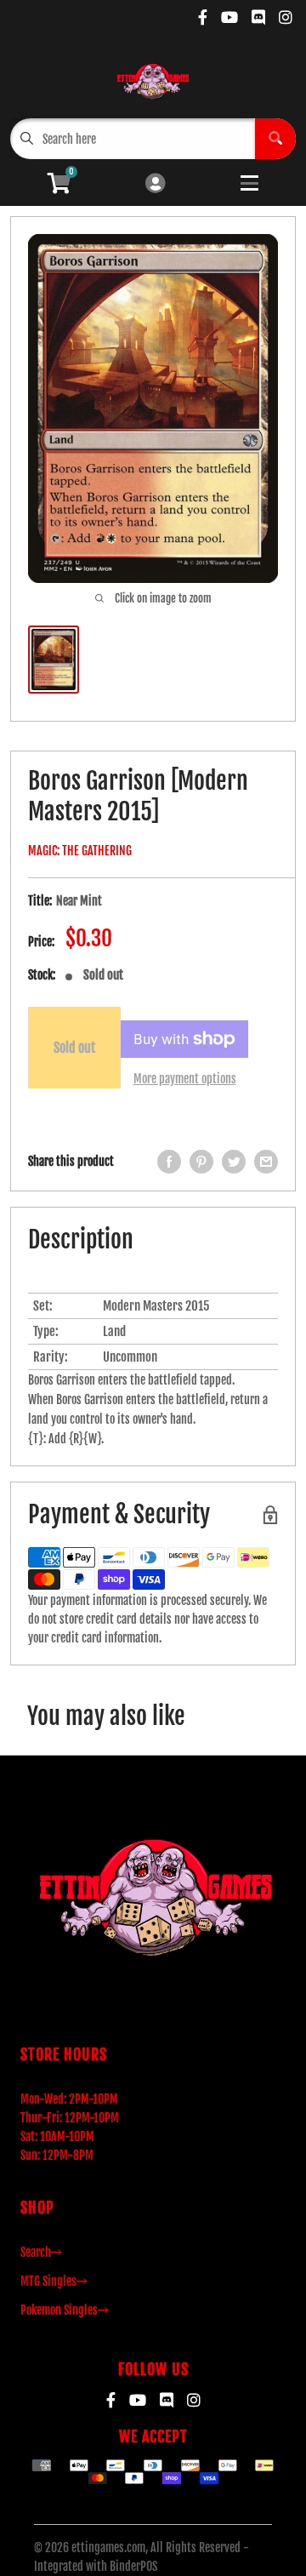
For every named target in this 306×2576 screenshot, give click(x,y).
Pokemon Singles (59, 2310)
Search (36, 2252)
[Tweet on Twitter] (234, 1162)
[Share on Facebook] (169, 1162)
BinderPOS (133, 2566)
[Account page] (155, 184)
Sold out (74, 1048)
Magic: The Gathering (80, 851)
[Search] (275, 139)
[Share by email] (266, 1162)
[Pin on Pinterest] (201, 1162)
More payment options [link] (185, 1079)
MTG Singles (48, 2281)
